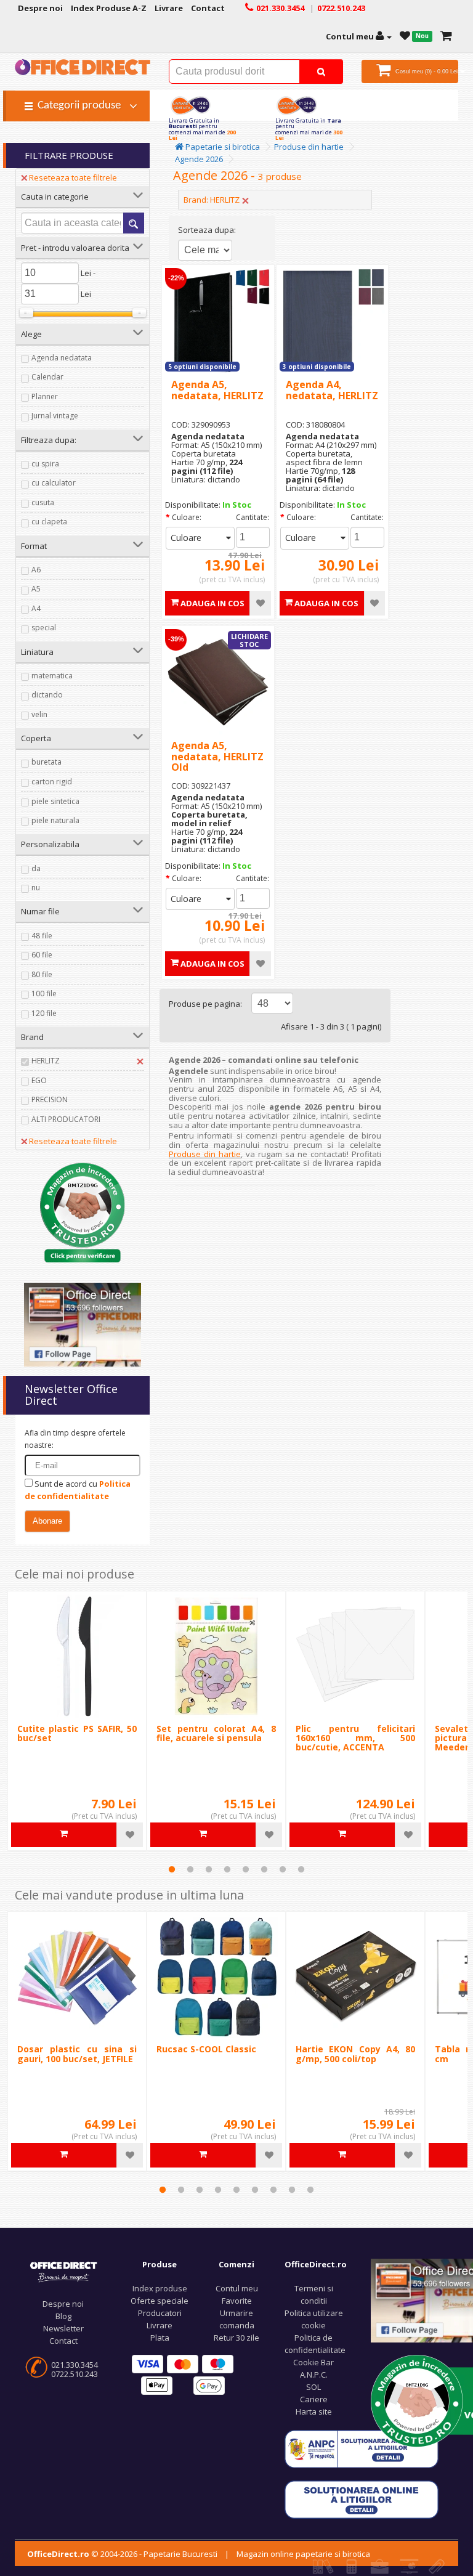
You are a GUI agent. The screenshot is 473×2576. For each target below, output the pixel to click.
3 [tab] (209, 1869)
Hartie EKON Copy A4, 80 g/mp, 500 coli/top (355, 2054)
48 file (42, 936)
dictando (47, 695)
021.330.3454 (75, 2365)
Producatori (160, 2313)
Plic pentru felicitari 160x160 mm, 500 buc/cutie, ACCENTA (355, 1738)
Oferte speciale (160, 2301)
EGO (39, 1080)
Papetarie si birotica (222, 147)
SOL (313, 2387)
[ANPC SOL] (362, 2499)
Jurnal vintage (55, 416)
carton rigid (52, 782)
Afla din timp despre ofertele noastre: (75, 1439)
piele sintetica (55, 801)
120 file (44, 1013)
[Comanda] (446, 36)
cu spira (45, 464)
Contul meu (237, 2288)
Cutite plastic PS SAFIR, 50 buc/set (77, 1733)
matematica (52, 676)
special (44, 628)
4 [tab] (227, 1869)
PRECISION (50, 1099)
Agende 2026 (199, 159)
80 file (42, 974)
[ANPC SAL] (362, 2448)
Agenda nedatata (62, 358)
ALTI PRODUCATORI (66, 1119)
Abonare (47, 1521)
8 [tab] (301, 1869)
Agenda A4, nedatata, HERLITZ (332, 390)
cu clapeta (49, 522)
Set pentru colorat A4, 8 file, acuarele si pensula (216, 1733)
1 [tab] (172, 1869)
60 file (42, 955)
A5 (36, 589)
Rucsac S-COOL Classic (206, 2049)
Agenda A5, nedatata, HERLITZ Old (217, 756)
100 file (44, 993)
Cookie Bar (313, 2362)
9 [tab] (310, 2190)
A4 (36, 608)
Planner (45, 396)
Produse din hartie (309, 147)
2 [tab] (190, 1869)
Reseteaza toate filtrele (73, 177)
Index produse (160, 2288)
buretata (46, 762)
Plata (160, 2338)
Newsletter (63, 2328)
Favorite (237, 2301)
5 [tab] (246, 1869)
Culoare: (187, 517)
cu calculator (54, 483)
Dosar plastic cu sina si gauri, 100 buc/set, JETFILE (77, 2054)
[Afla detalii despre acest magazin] (83, 1211)
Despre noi (63, 2304)
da (36, 868)
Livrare (160, 2325)
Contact (63, 2341)
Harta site (314, 2411)
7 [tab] (283, 1869)
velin (39, 714)
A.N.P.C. (314, 2375)
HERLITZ (46, 1061)
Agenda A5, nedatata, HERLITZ (217, 390)
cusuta (43, 502)
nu (36, 888)
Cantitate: (253, 517)
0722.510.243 (75, 2374)
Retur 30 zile (236, 2338)
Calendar (47, 377)
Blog (63, 2316)
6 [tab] (264, 1869)
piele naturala (55, 820)
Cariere (314, 2399)
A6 (36, 570)
